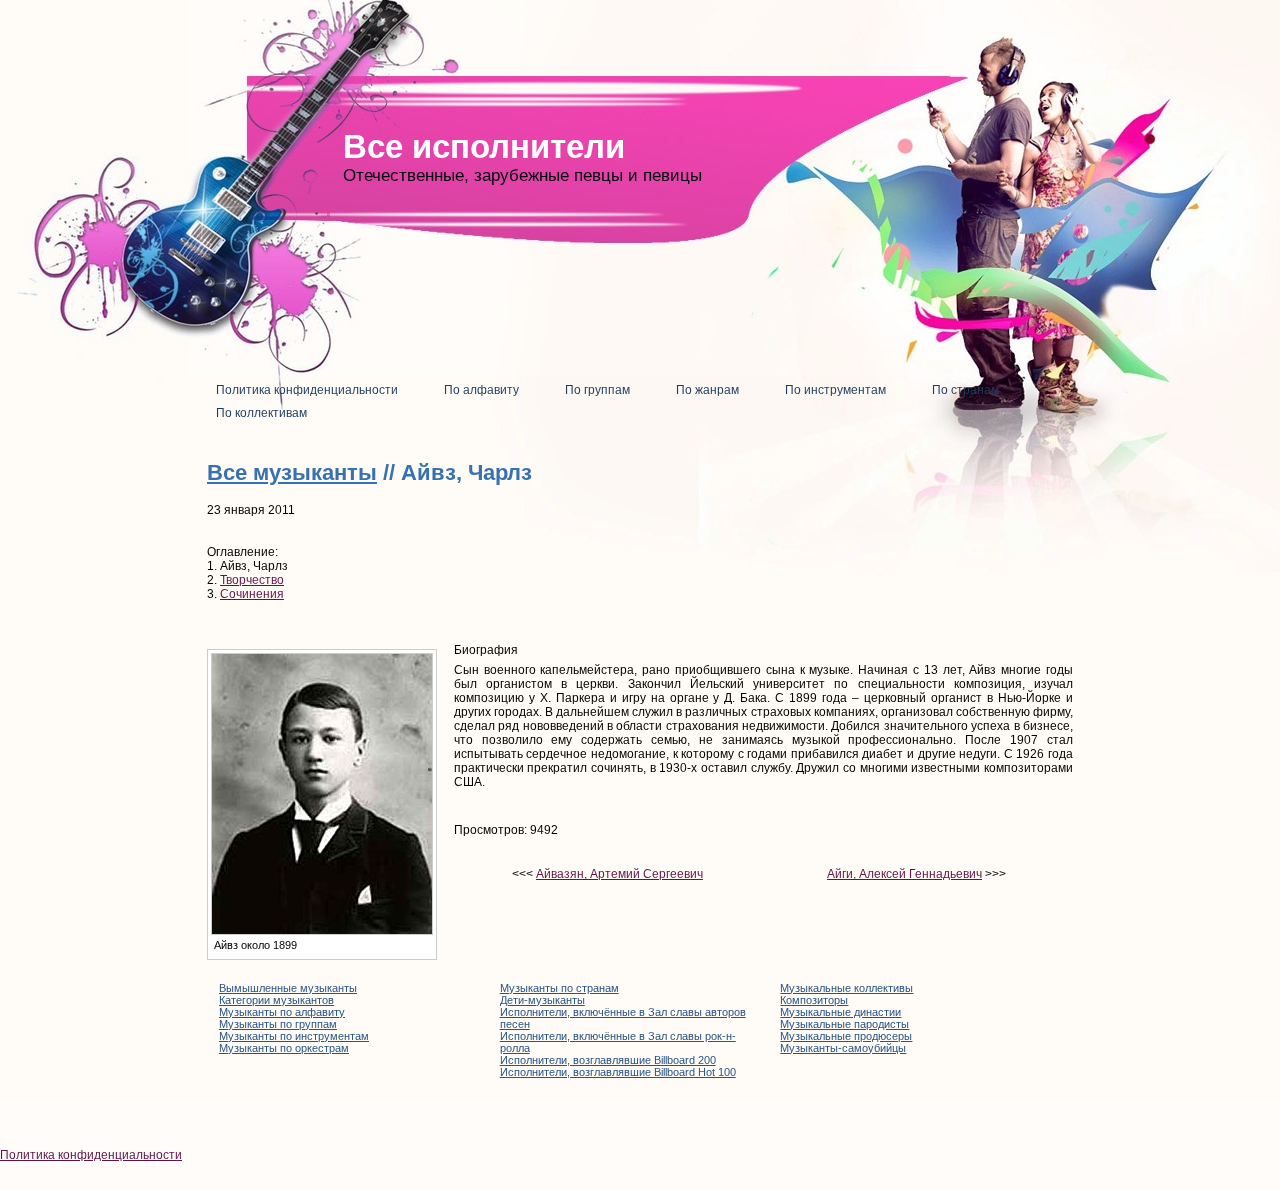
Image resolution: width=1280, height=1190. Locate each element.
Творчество (252, 580)
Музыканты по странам (559, 988)
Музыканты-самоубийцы (843, 1048)
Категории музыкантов (276, 1000)
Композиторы (814, 1000)
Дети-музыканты (542, 1000)
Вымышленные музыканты (288, 988)
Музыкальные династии (840, 1012)
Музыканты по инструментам (294, 1036)
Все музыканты (292, 472)
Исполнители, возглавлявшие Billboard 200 (608, 1060)
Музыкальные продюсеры (846, 1036)
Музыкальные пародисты (844, 1024)
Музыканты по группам (278, 1024)
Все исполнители (484, 146)
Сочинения (252, 594)
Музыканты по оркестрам (284, 1048)
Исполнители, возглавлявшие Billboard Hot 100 (618, 1072)
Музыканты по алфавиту (282, 1012)
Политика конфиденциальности (91, 1155)
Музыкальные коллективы (846, 988)
